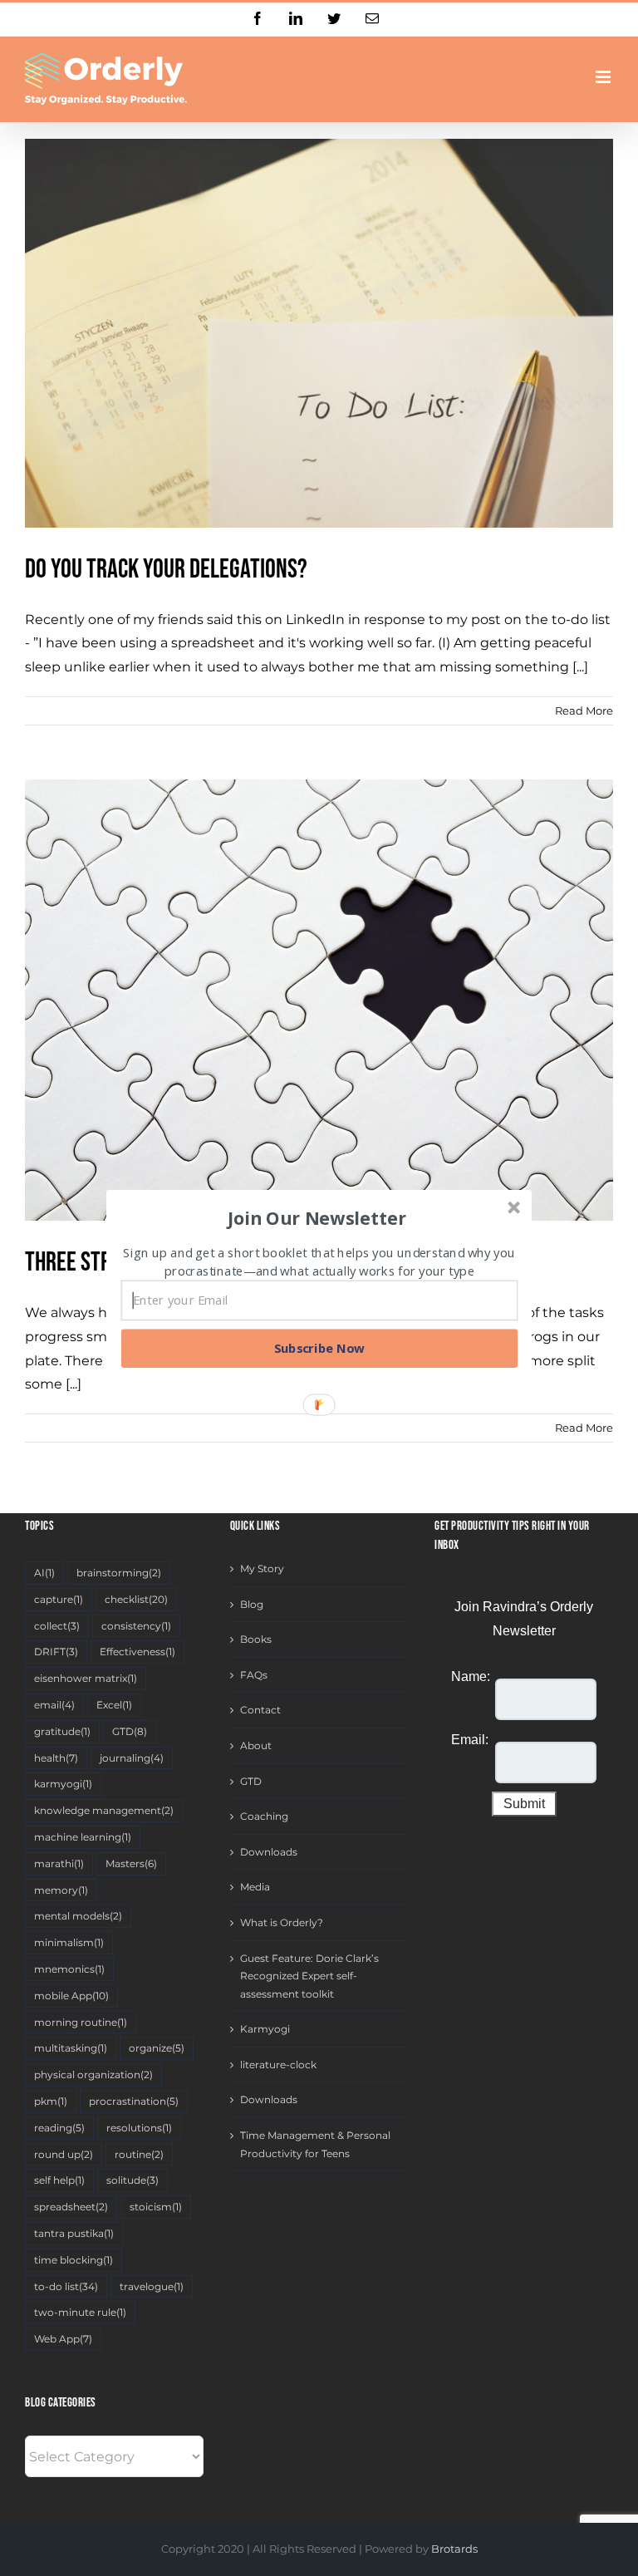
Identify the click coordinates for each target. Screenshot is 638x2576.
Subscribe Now (320, 1348)
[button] (317, 1217)
